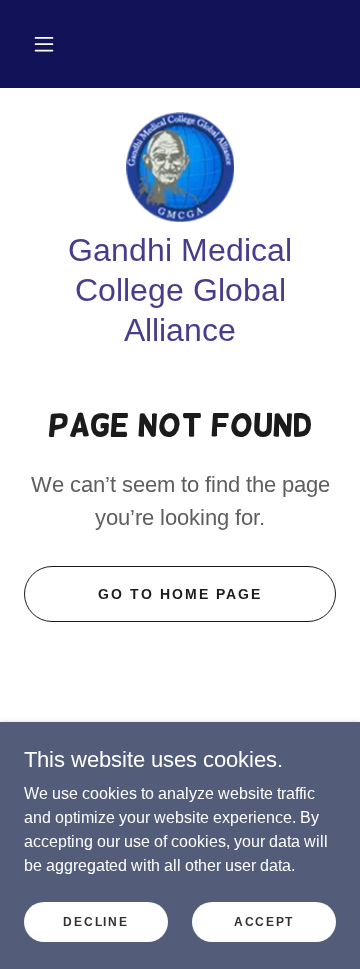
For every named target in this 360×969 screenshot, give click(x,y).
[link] (180, 167)
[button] (44, 44)
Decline (95, 921)
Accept (264, 921)
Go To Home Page (180, 594)
